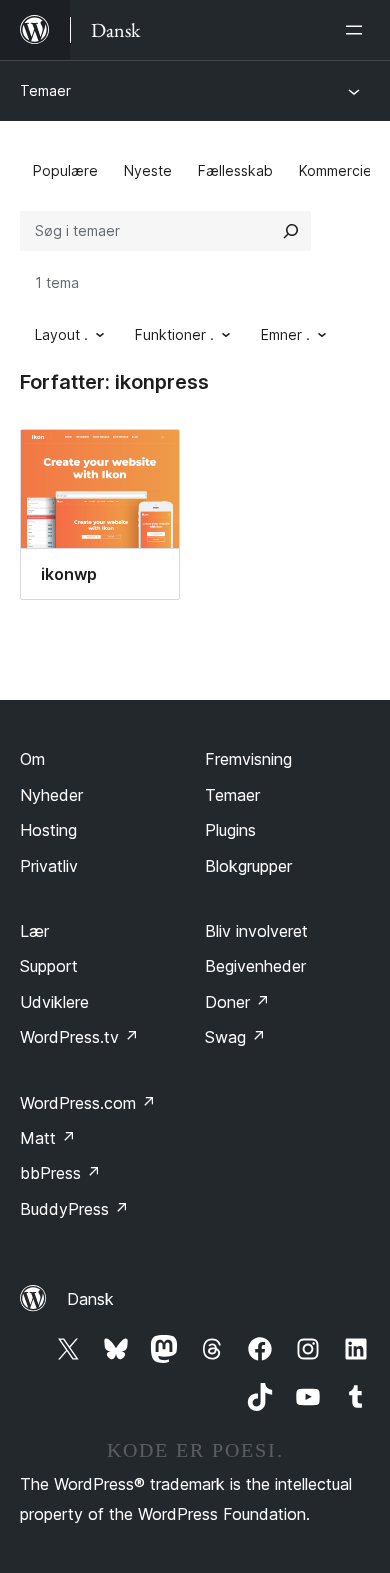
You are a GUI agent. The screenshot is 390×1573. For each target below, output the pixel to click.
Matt (48, 1138)
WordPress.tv (79, 1037)
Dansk (90, 1299)
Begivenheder (255, 966)
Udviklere (54, 1002)
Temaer (45, 90)
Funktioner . (174, 334)
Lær (34, 931)
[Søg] (291, 231)
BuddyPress (74, 1209)
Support (49, 966)
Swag (235, 1037)
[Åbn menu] (358, 30)
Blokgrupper (248, 866)
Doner (237, 1002)
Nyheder (51, 795)
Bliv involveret (256, 931)
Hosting (48, 830)
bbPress (60, 1173)
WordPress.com (88, 1103)
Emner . (285, 334)
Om (32, 759)
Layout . (61, 334)
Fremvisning (248, 759)
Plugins (230, 830)
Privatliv (49, 866)
